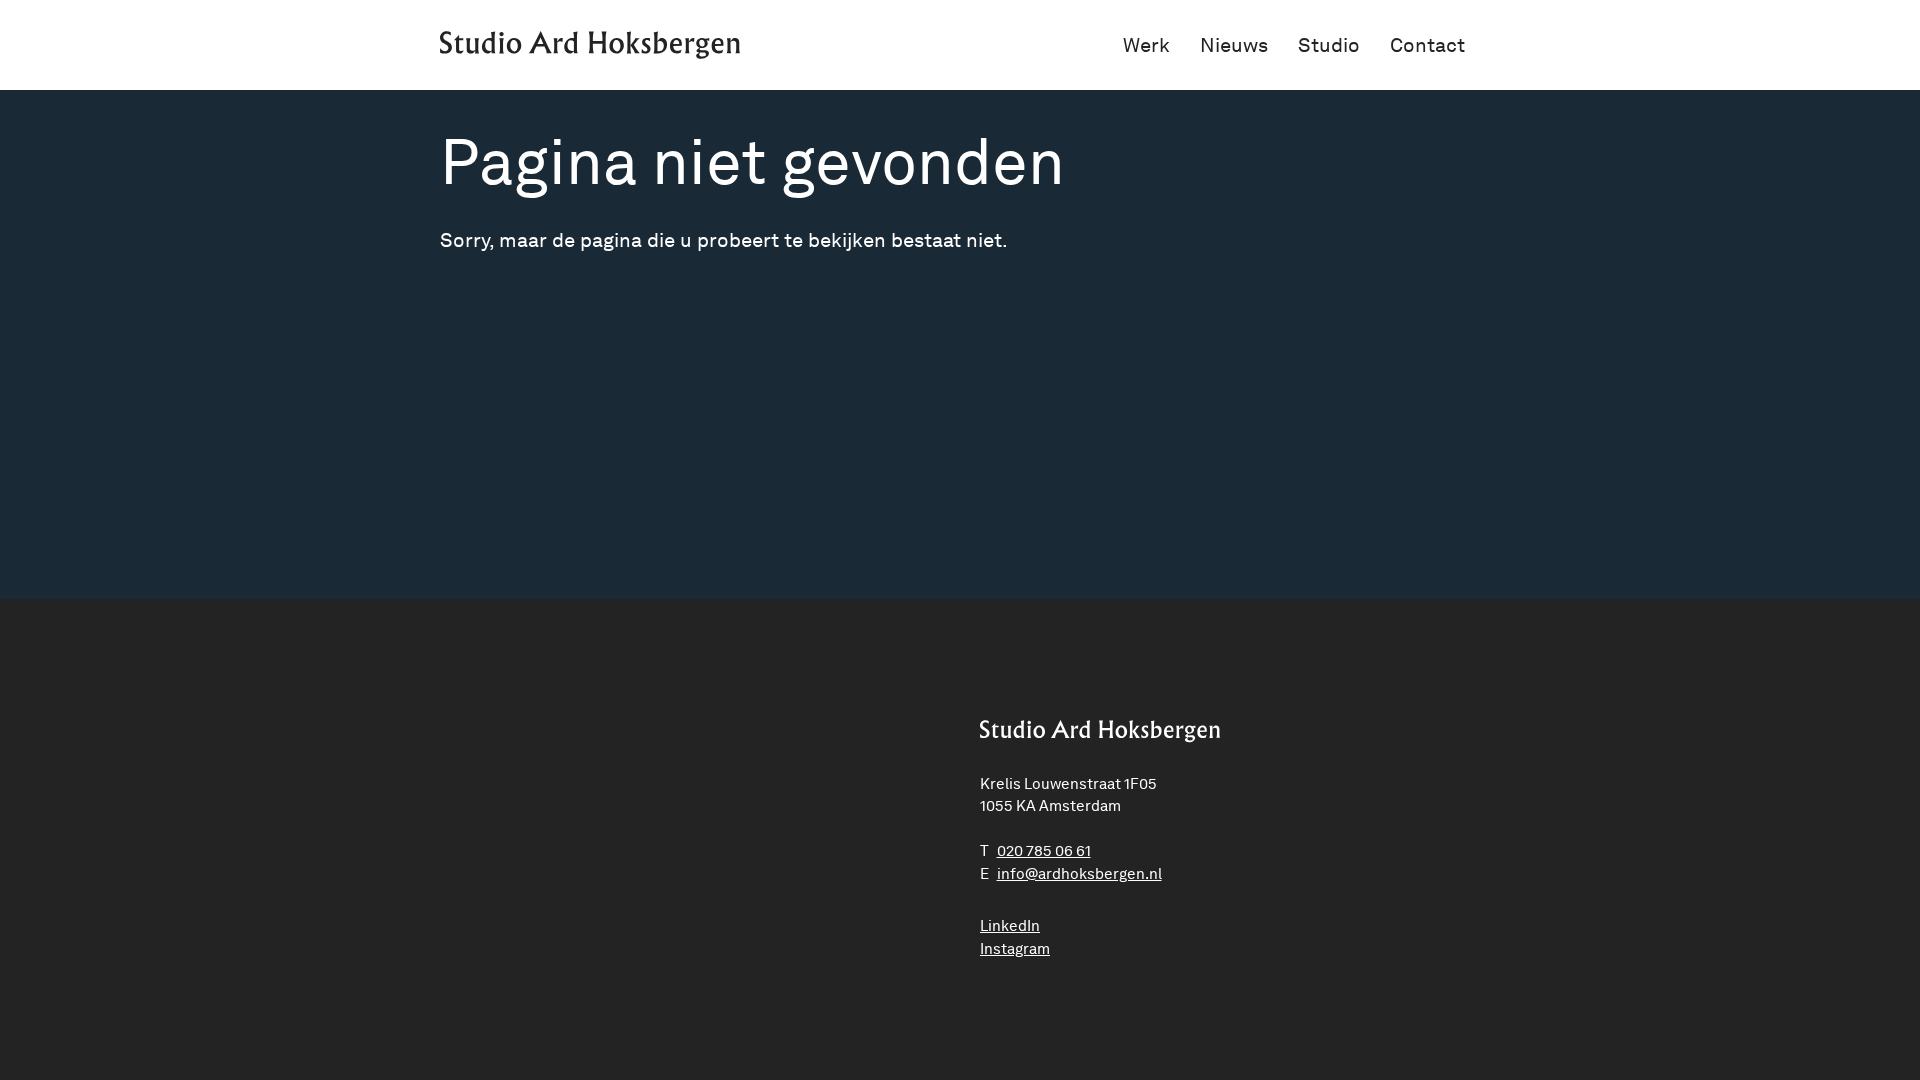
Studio (1329, 45)
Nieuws (1234, 45)
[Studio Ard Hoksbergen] (590, 45)
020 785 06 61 (1044, 851)
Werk (1146, 45)
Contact (1427, 45)
